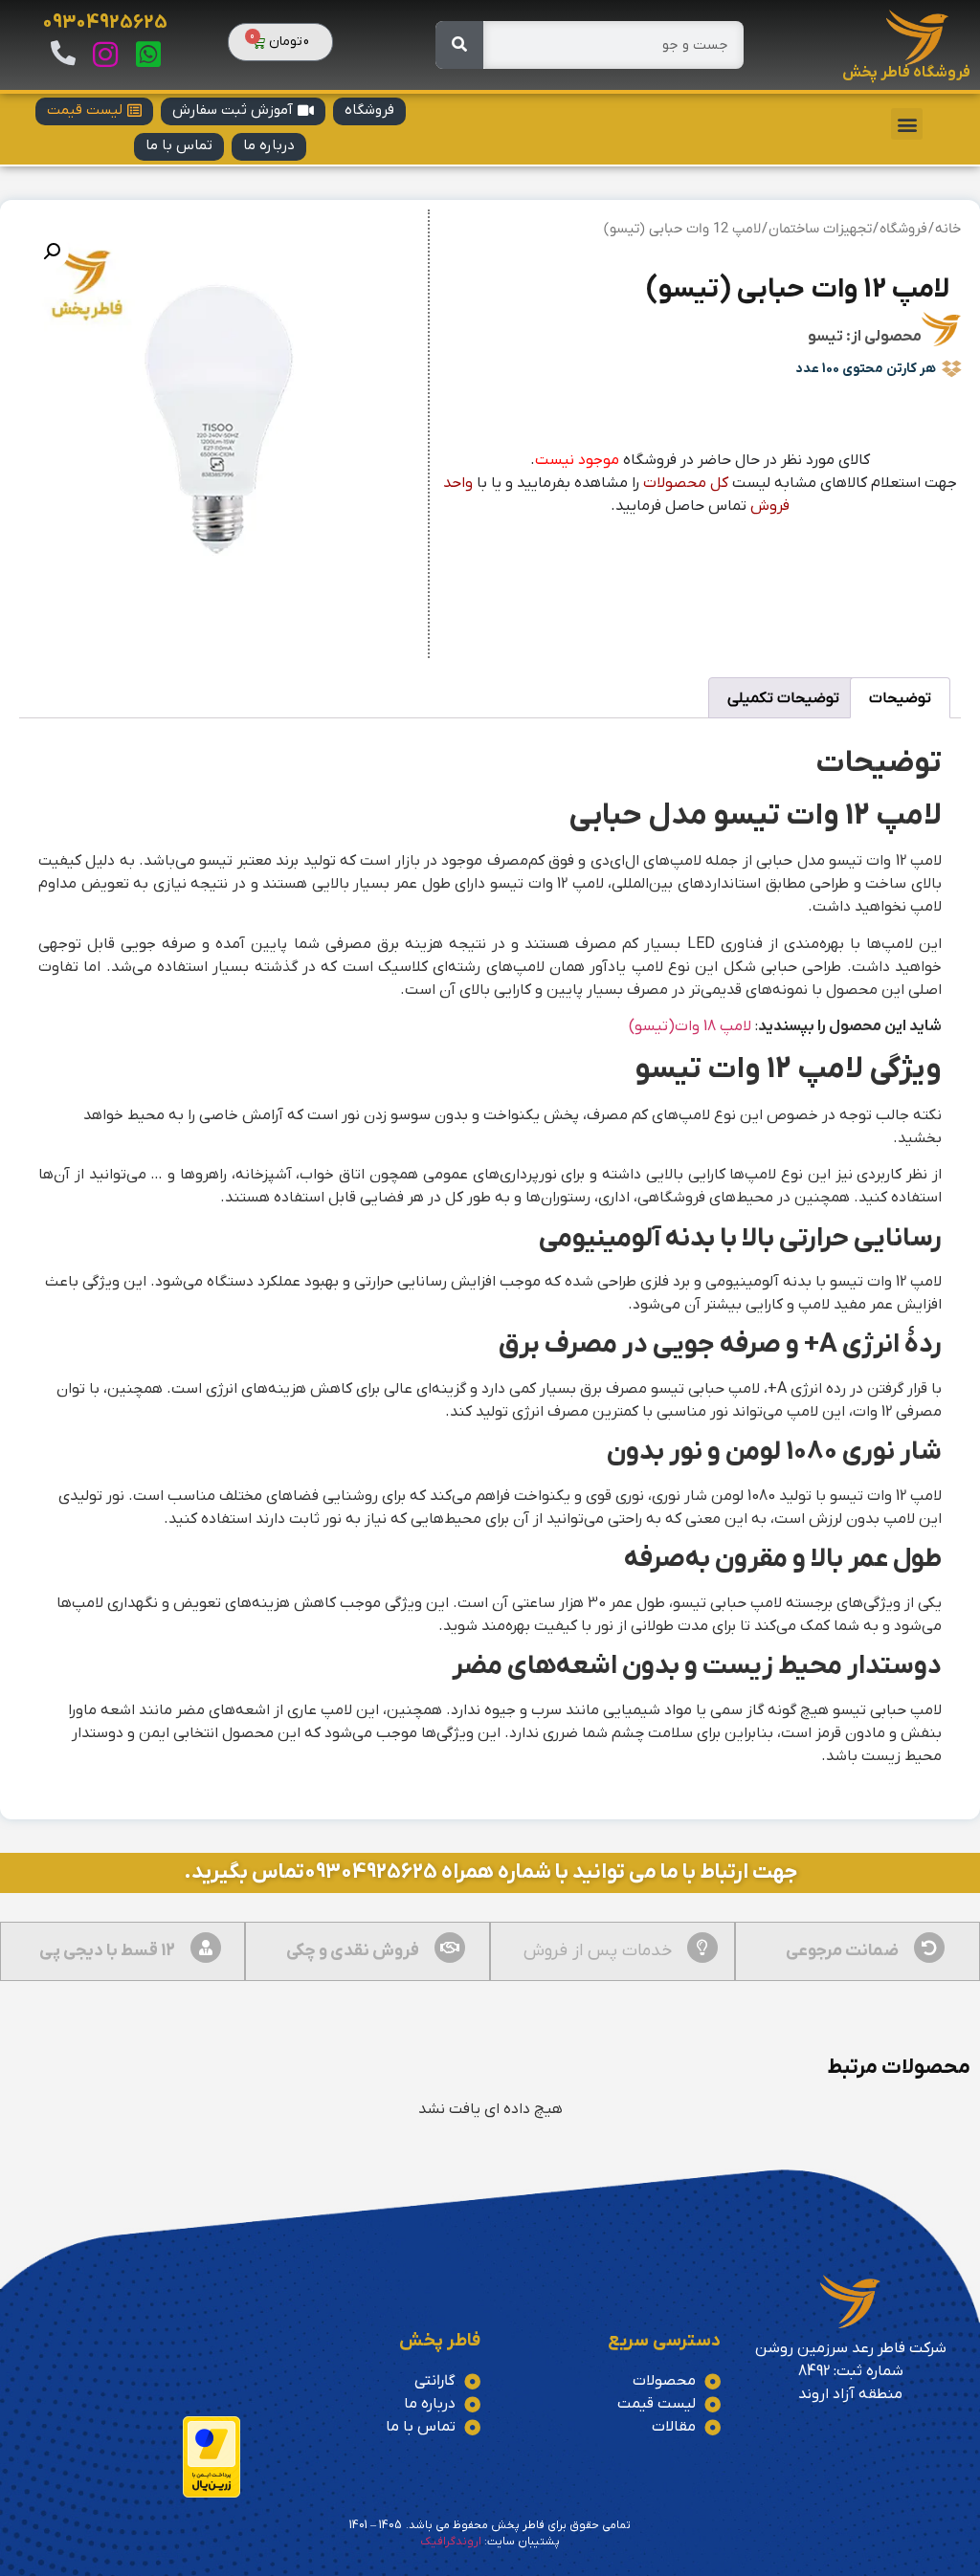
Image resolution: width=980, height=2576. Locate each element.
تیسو (825, 337)
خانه (948, 229)
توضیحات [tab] (900, 698)
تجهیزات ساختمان (820, 229)
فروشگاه (903, 229)
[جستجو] (459, 45)
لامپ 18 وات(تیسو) (690, 1026)
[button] (907, 124)
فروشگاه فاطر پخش (906, 73)
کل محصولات (686, 483)
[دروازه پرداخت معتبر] (212, 2494)
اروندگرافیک (451, 2542)
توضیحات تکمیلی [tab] (783, 698)
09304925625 (105, 23)
